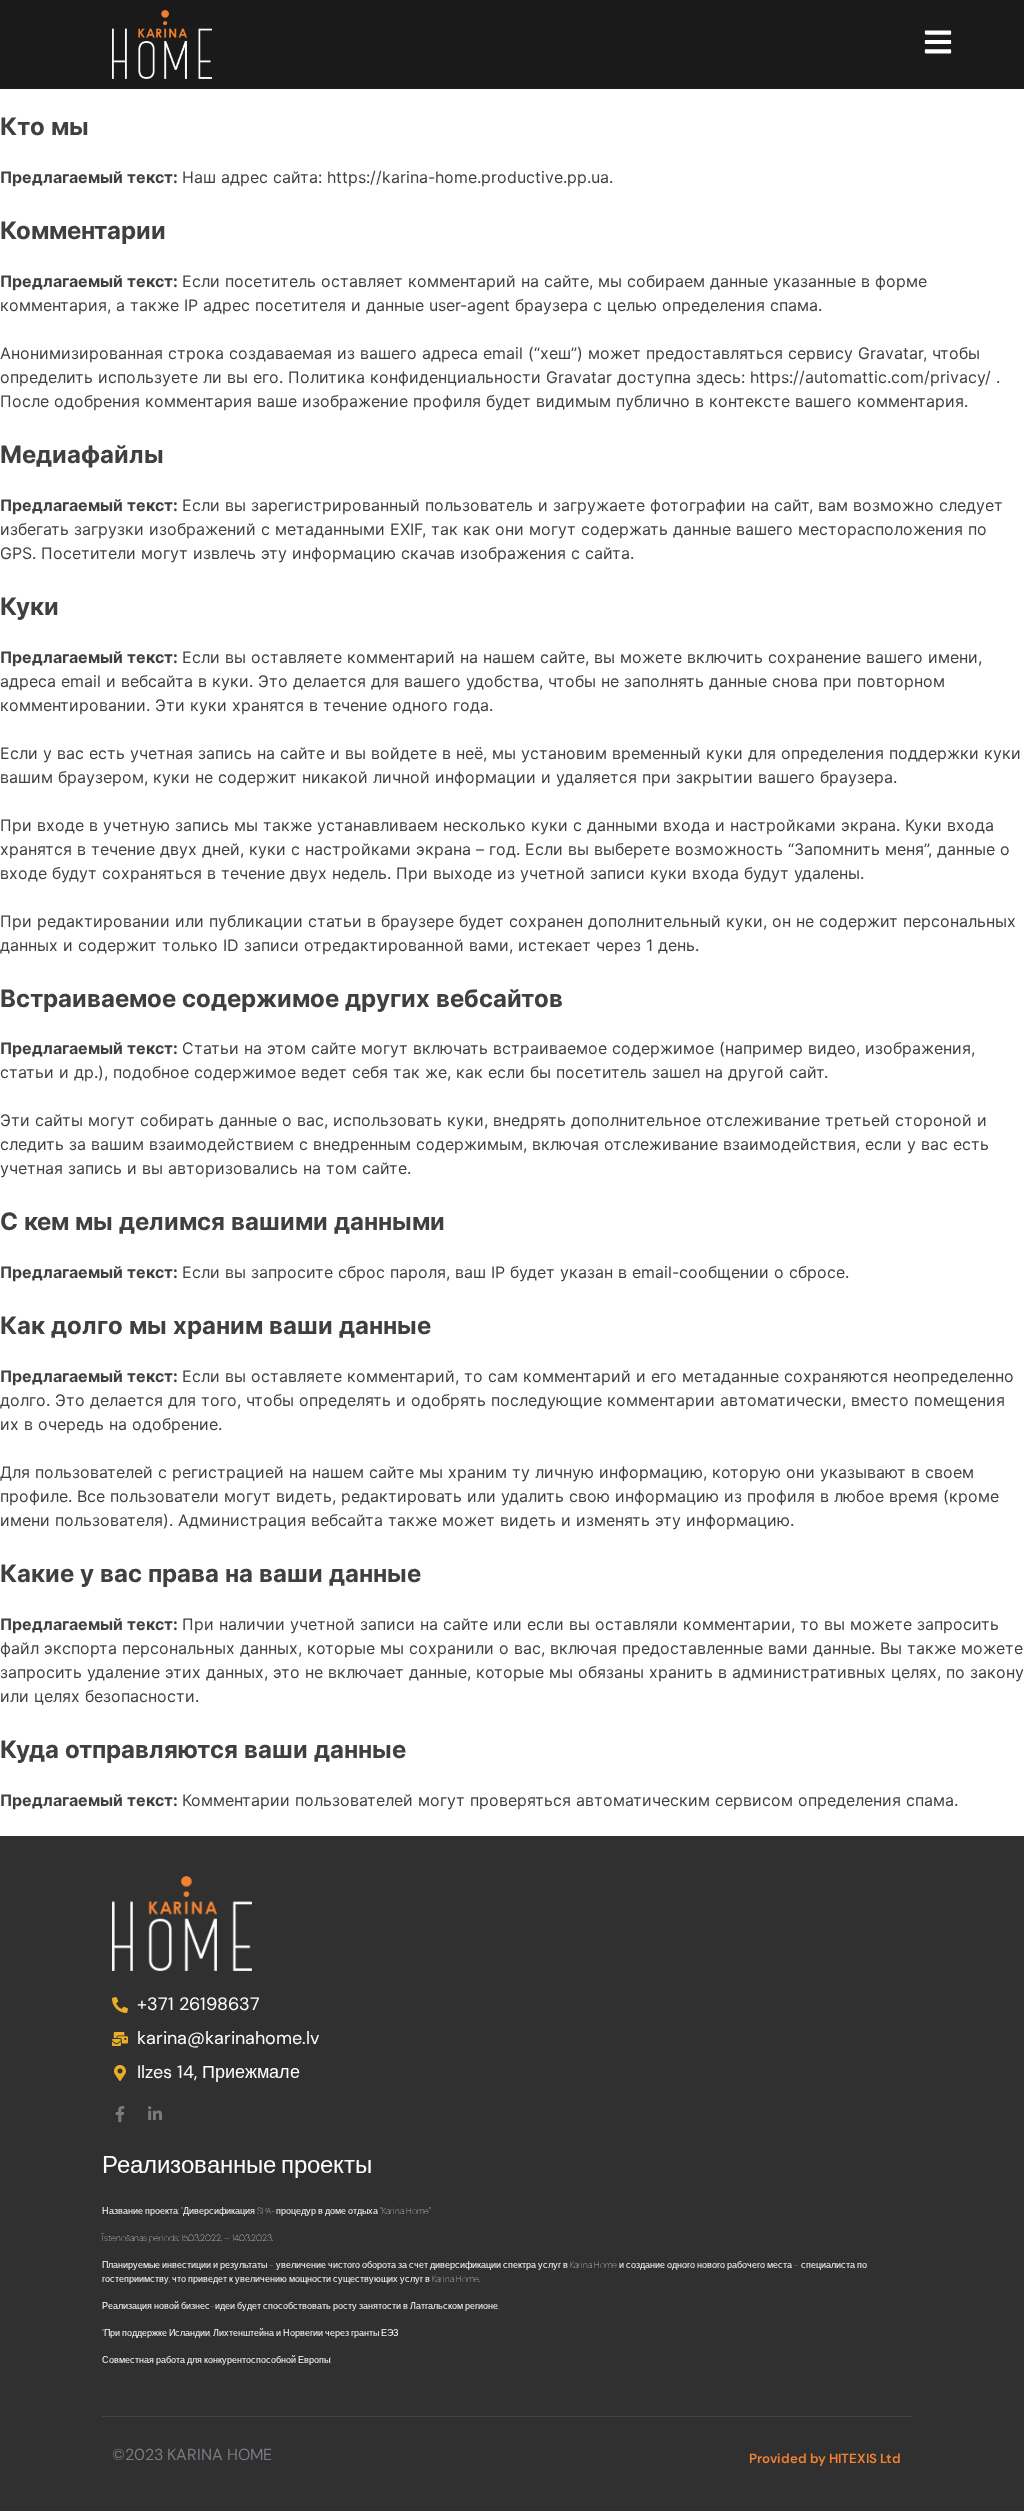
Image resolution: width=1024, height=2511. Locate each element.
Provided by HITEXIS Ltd (825, 2458)
